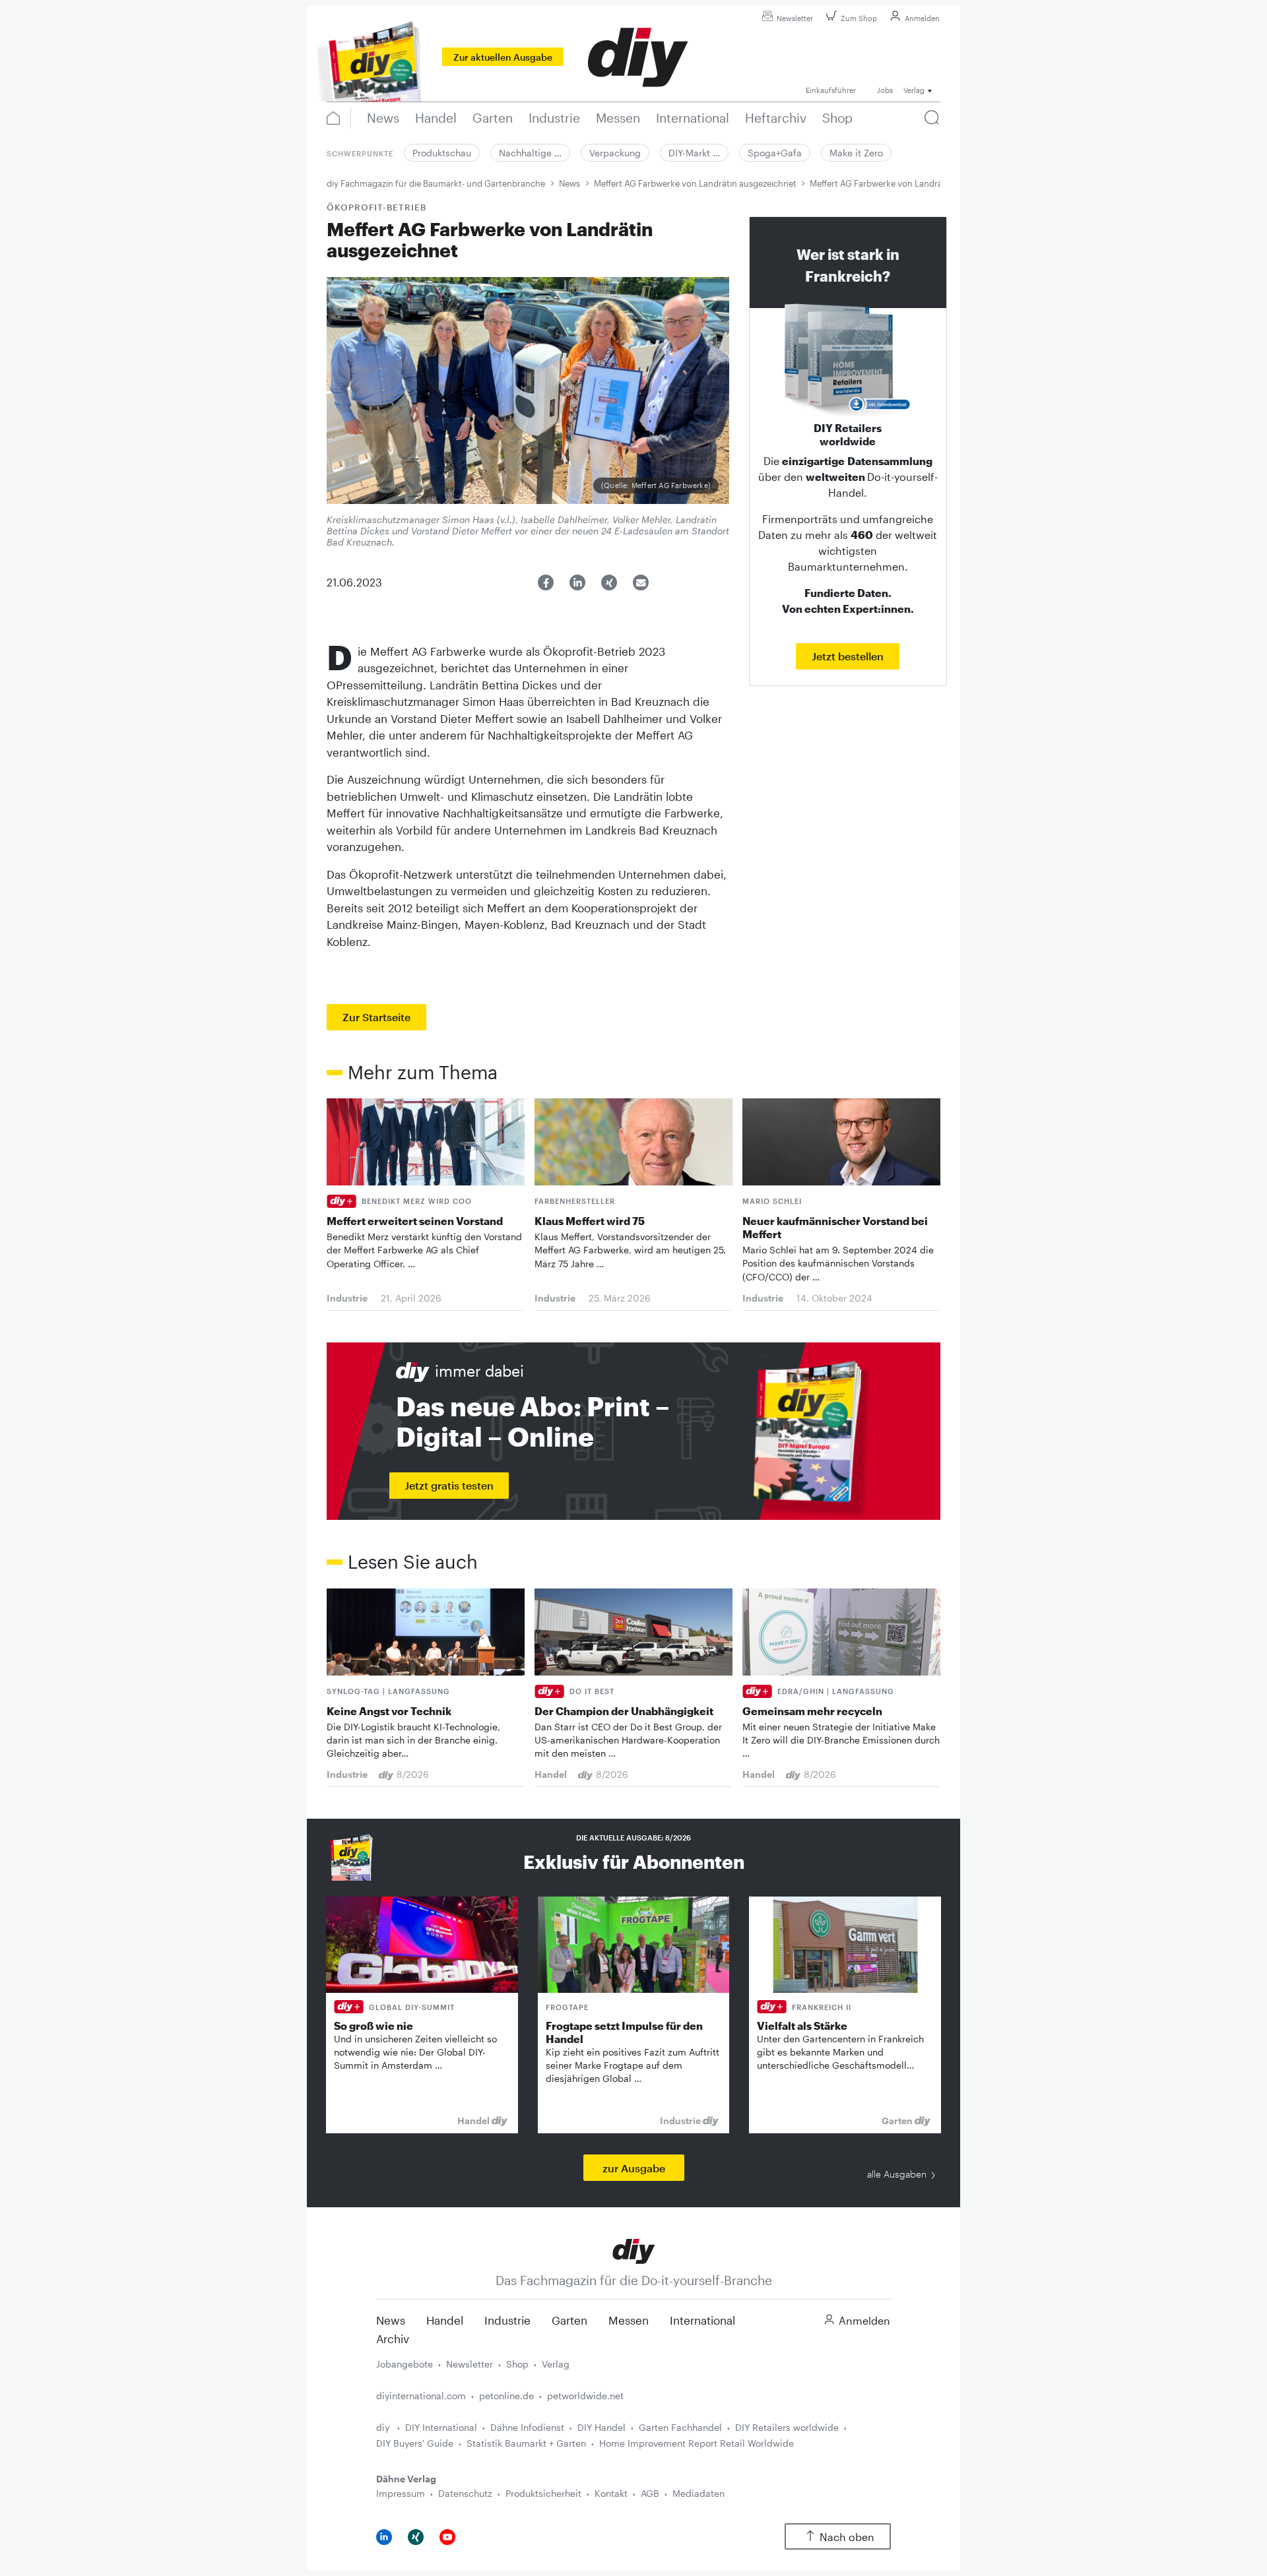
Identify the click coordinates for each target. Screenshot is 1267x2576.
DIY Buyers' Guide (415, 2443)
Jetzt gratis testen (449, 1485)
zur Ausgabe (634, 2168)
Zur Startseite (376, 1017)
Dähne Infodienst (527, 2427)
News (569, 183)
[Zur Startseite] (634, 2250)
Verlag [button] (914, 90)
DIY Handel (601, 2427)
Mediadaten (698, 2493)
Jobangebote (405, 2364)
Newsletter (795, 18)
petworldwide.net (585, 2396)
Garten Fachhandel (680, 2427)
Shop (517, 2364)
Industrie (507, 2320)
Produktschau (442, 153)
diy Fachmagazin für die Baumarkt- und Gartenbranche (436, 183)
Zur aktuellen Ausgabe (503, 57)
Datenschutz (465, 2493)
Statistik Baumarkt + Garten (526, 2443)
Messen (629, 2320)
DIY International (441, 2427)
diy (384, 2427)
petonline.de (506, 2396)
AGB (650, 2493)
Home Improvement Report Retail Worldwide (697, 2443)
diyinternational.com (421, 2396)
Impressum (401, 2493)
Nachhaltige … (530, 153)
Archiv (393, 2339)
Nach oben (847, 2537)
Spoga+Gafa (775, 153)
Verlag (556, 2364)
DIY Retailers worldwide (787, 2427)
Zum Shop (859, 18)
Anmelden (922, 18)
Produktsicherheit (543, 2493)
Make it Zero (856, 153)
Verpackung (615, 153)
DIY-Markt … (694, 153)
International (702, 2320)
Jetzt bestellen (848, 656)
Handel (445, 2320)
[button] (546, 582)
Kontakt (611, 2493)
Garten (569, 2320)
